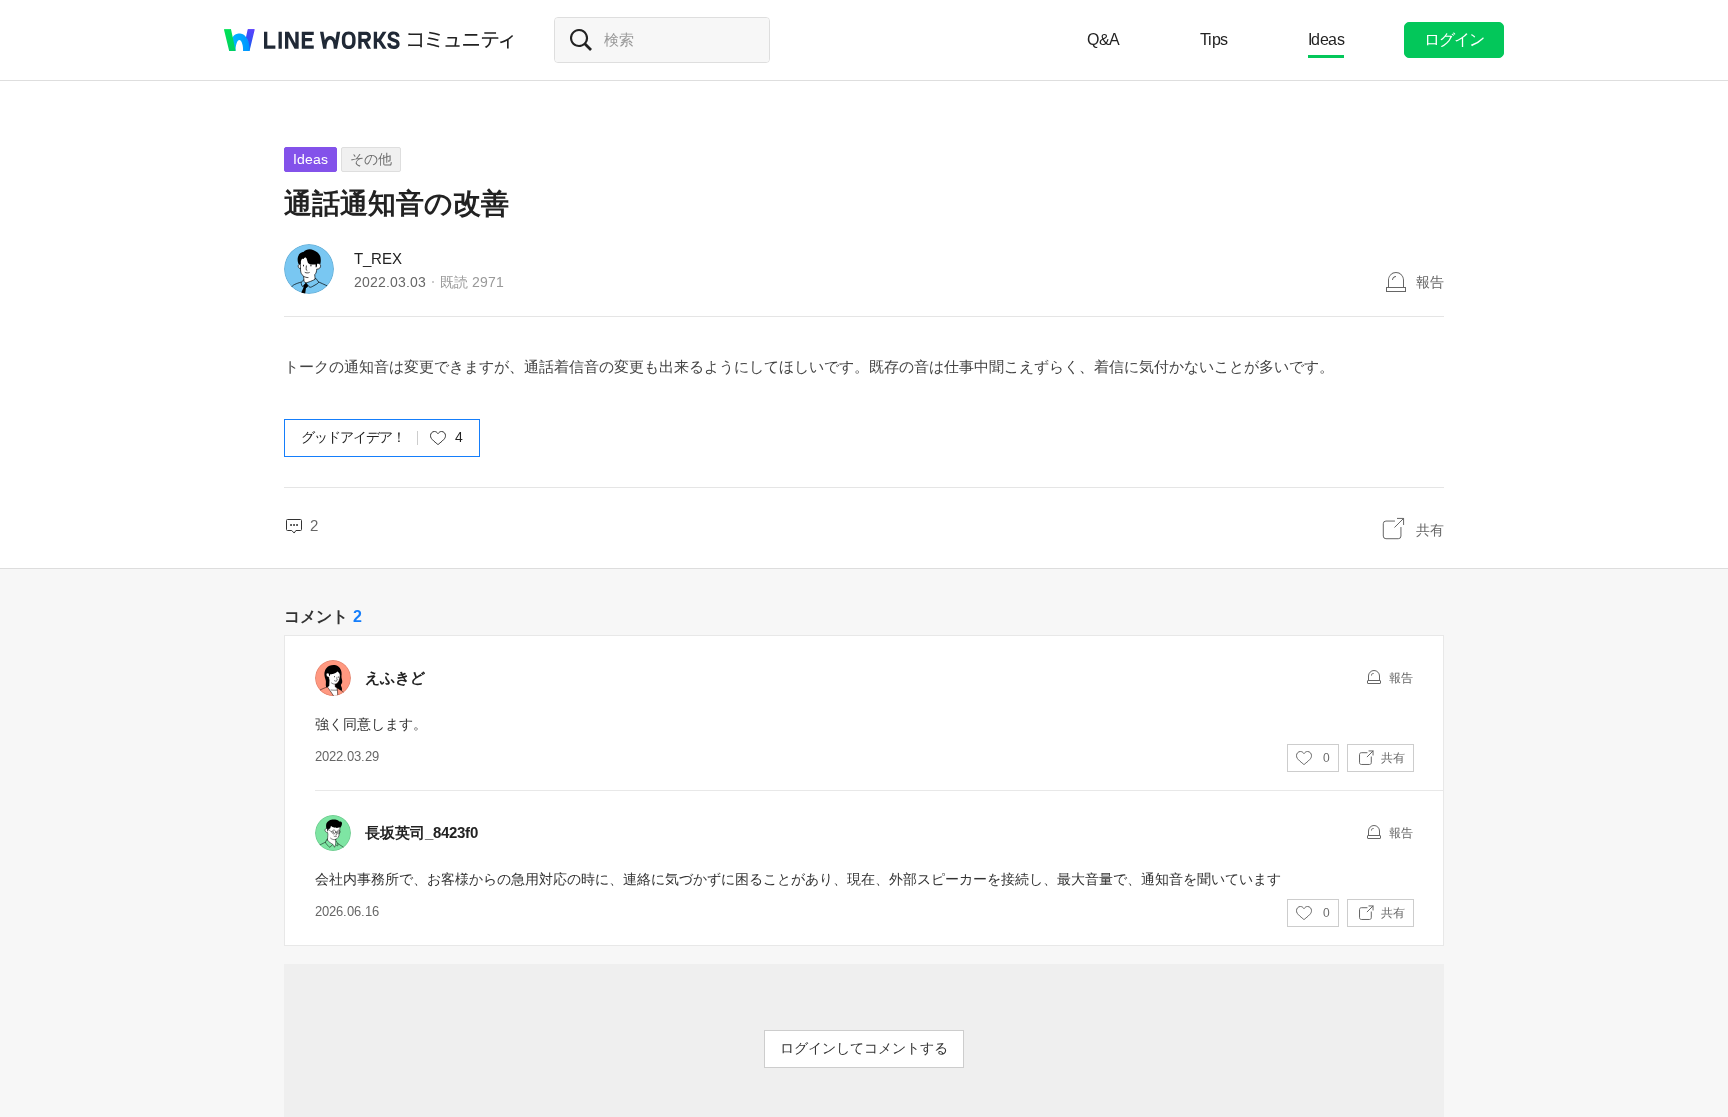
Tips (1214, 39)
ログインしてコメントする (864, 1048)
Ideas (1326, 39)
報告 (1430, 282)
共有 (1430, 530)
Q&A (1103, 39)
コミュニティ (461, 40)
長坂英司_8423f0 (421, 832)
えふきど (395, 677)
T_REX (378, 258)
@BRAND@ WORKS (312, 40)
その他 (371, 159)
